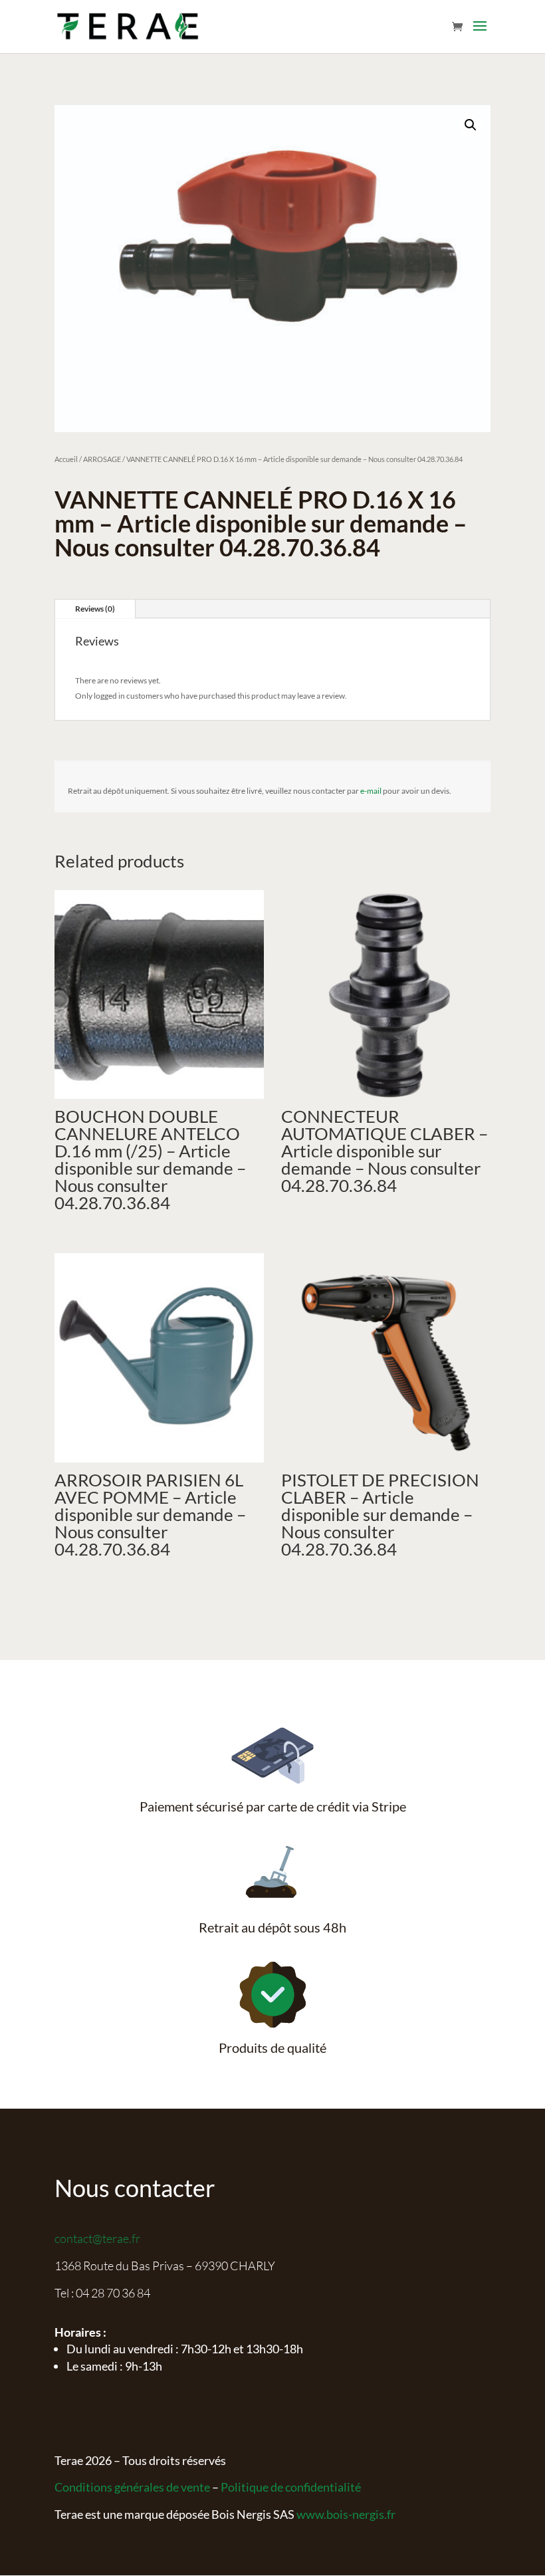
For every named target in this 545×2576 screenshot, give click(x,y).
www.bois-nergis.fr (346, 2514)
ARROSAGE (102, 459)
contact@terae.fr (97, 2238)
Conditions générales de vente (132, 2487)
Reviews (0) (95, 609)
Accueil (66, 459)
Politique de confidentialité (291, 2487)
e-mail (371, 791)
